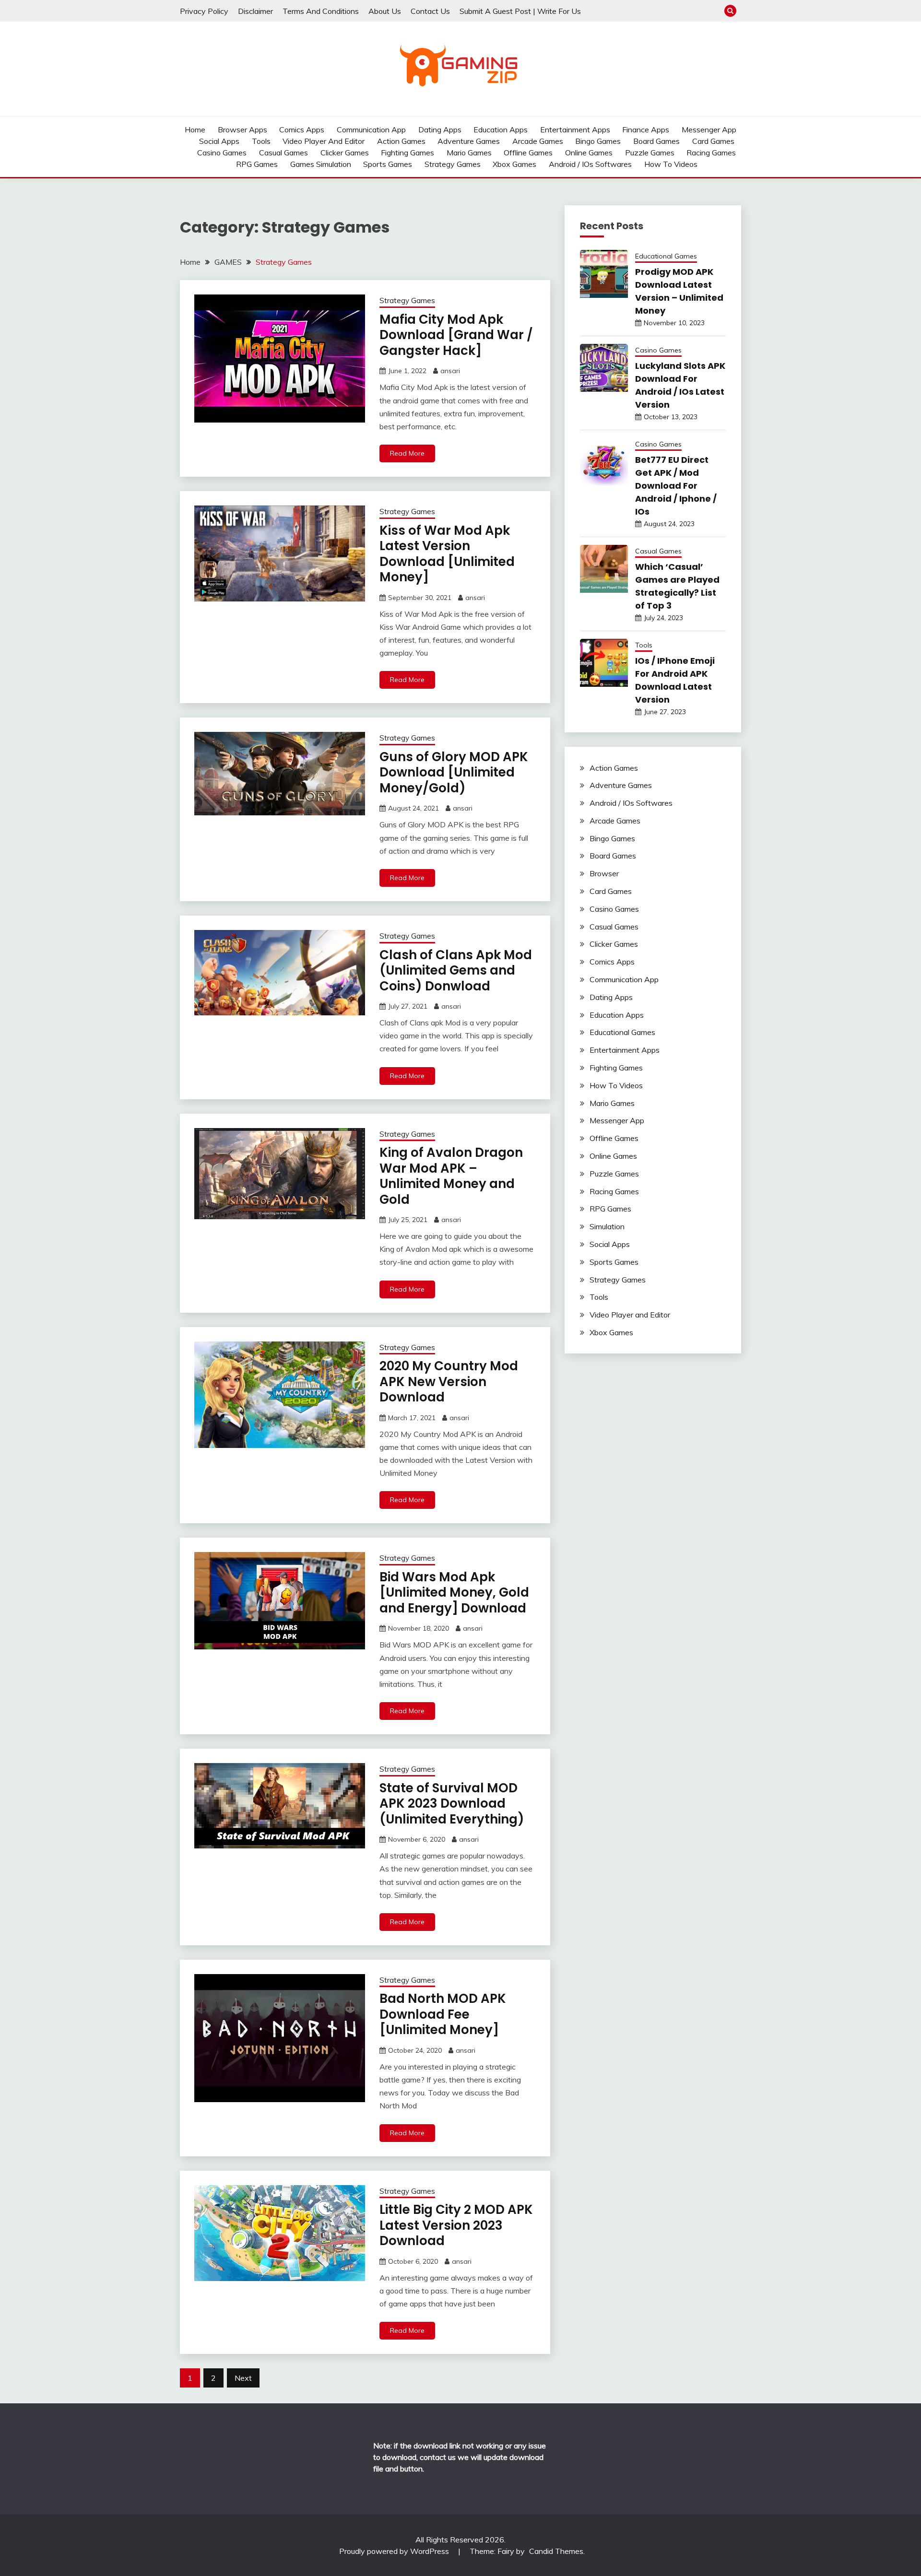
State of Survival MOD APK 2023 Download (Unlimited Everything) (452, 1804)
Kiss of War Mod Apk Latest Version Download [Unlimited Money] (447, 554)
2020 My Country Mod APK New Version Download (449, 1382)
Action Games (401, 141)
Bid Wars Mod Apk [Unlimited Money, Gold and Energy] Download (454, 1593)
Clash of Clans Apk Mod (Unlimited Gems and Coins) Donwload (456, 970)
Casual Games (283, 153)
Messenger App (709, 129)
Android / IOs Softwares (590, 164)
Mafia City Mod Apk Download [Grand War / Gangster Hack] (456, 335)
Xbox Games (514, 164)
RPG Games (257, 164)
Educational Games (666, 256)
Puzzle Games (650, 153)
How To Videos (671, 164)
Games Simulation (321, 164)
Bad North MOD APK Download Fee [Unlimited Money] (443, 2014)
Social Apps (219, 141)
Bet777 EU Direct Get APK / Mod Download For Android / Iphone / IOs (676, 486)
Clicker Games (345, 153)
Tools (261, 141)
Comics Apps (302, 129)
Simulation (607, 1226)
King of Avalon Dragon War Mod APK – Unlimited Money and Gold (451, 1176)
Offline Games (528, 153)
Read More (407, 453)
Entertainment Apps (575, 129)
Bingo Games (598, 141)
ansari (450, 371)
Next (243, 2378)
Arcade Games (538, 141)
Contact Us (430, 11)
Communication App (371, 129)
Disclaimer (255, 11)
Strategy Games (453, 164)
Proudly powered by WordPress (395, 2551)
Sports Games (388, 164)
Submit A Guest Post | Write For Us (520, 11)
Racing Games (711, 153)
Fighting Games (407, 153)
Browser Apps (242, 129)
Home (195, 129)
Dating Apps (440, 129)
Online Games (589, 153)
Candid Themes (556, 2551)
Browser (604, 873)
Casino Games (222, 153)
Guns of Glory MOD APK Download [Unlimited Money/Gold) (454, 772)
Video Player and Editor (324, 141)
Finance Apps (646, 129)
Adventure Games (469, 141)
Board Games (656, 141)
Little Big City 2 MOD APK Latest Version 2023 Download (456, 2225)
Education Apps (501, 129)
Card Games (713, 141)
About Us (385, 11)
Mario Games (469, 153)
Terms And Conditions (321, 11)
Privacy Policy (204, 11)
